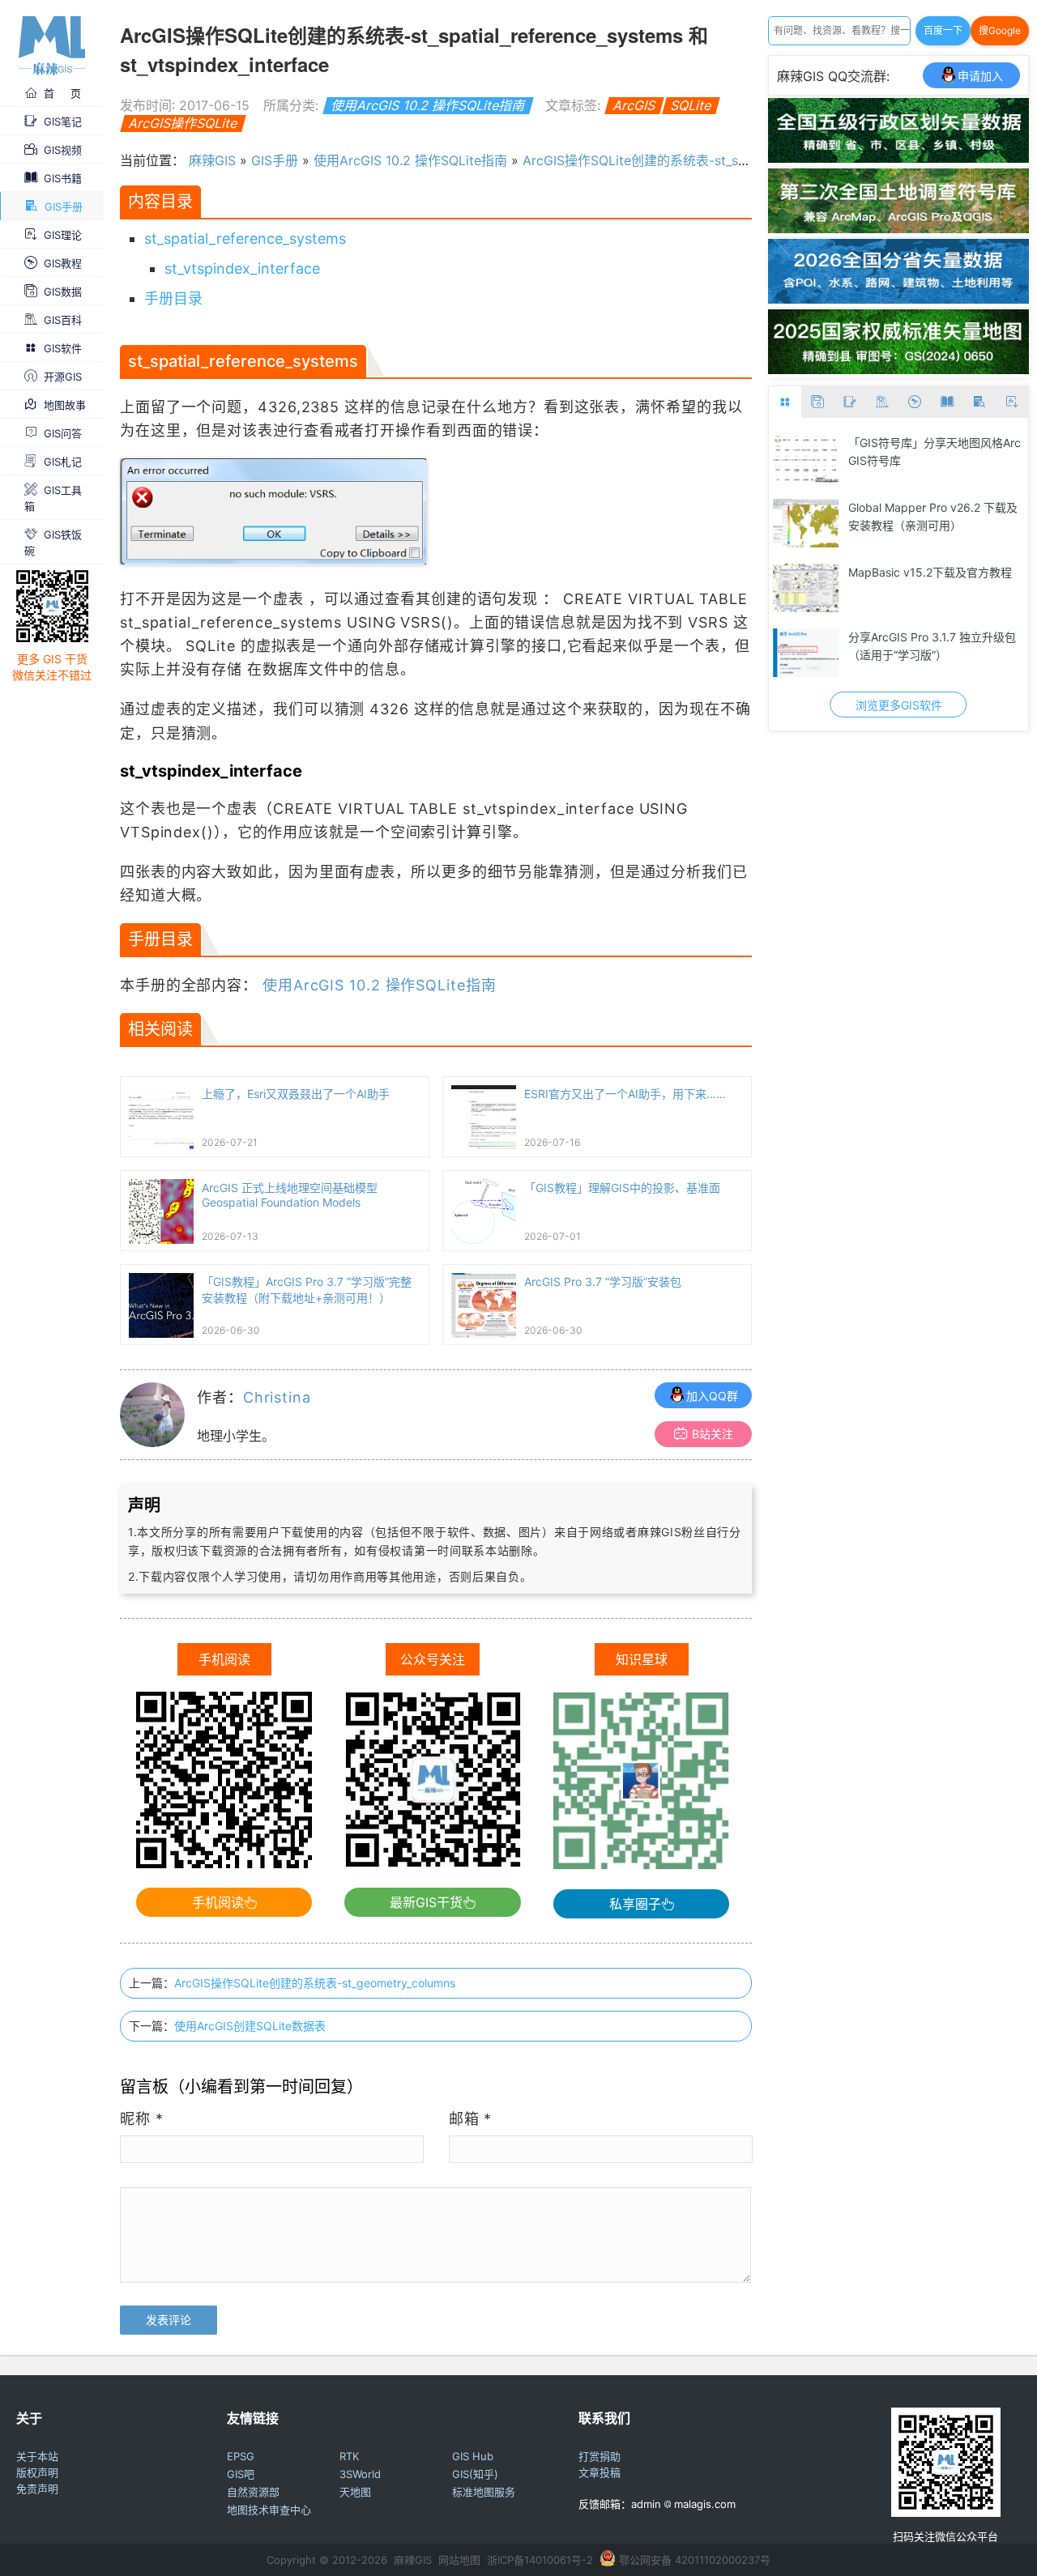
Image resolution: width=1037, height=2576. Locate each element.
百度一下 (943, 30)
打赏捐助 (600, 2456)
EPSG (241, 2456)
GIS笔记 (63, 121)
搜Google (1000, 30)
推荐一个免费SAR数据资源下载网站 (933, 581)
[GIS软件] (785, 402)
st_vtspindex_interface (242, 268)
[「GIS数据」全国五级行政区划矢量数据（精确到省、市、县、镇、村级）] (898, 158)
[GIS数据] (817, 402)
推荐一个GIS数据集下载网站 (920, 507)
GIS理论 (63, 235)
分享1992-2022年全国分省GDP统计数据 (935, 451)
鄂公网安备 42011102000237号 (695, 2560)
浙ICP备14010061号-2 (540, 2560)
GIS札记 (63, 462)
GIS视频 (63, 150)
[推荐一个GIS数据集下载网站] (806, 523)
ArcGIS (634, 105)
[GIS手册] (979, 402)
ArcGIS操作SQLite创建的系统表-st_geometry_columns (315, 1983)
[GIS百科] (882, 402)
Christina (277, 1397)
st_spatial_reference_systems (245, 238)
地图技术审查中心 (269, 2510)
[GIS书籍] (947, 402)
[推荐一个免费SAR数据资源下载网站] (806, 588)
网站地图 (459, 2560)
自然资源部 (253, 2492)
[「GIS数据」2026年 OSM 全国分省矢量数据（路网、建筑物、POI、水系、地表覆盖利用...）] (898, 299)
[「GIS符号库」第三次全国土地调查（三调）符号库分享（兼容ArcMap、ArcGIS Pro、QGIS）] (898, 228)
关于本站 (37, 2456)
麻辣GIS (212, 160)
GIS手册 (64, 207)
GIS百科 (63, 320)
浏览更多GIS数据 (899, 705)
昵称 (142, 2119)
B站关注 (713, 1434)
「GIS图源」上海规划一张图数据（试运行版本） (931, 646)
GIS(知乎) (475, 2474)
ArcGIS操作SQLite (183, 123)
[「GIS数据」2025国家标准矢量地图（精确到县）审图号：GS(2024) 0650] (898, 369)
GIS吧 (241, 2474)
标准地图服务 (484, 2492)
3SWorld (360, 2474)
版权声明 (37, 2472)
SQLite (691, 105)
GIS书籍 (63, 178)
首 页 (62, 93)
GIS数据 (63, 292)
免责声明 (37, 2489)
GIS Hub (473, 2456)
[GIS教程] (915, 402)
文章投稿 (600, 2472)
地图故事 (65, 405)
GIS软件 (63, 348)
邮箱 (471, 2119)
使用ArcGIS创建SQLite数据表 (250, 2026)
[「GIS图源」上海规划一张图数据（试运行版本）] (806, 653)
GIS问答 (63, 433)
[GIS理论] (1012, 402)
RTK (349, 2456)
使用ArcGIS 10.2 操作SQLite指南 (428, 105)
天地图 (355, 2492)
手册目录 (173, 298)
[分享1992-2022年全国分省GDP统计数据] (806, 458)
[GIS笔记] (850, 402)
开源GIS (63, 377)
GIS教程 (63, 263)
